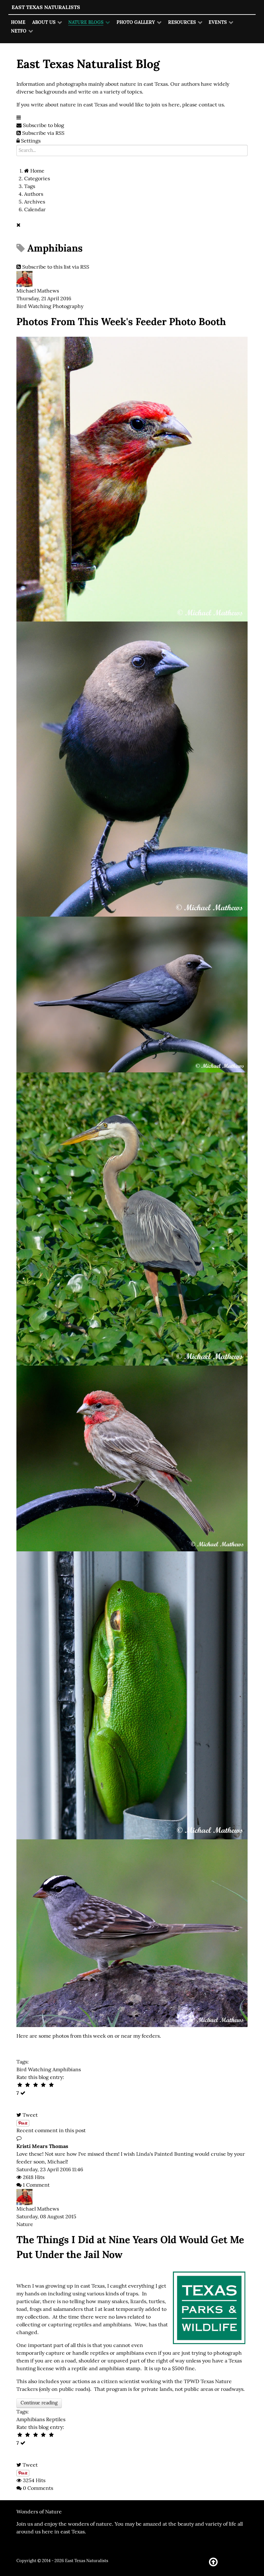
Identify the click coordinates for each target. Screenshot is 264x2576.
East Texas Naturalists (46, 7)
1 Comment (36, 2185)
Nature (25, 2224)
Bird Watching (34, 306)
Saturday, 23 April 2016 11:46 (50, 2169)
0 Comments (38, 2488)
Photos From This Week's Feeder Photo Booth (121, 321)
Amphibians (67, 2069)
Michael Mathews (38, 291)
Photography (68, 306)
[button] (28, 141)
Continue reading (39, 2403)
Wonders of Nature (39, 2512)
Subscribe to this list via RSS (56, 267)
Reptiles (56, 2419)
